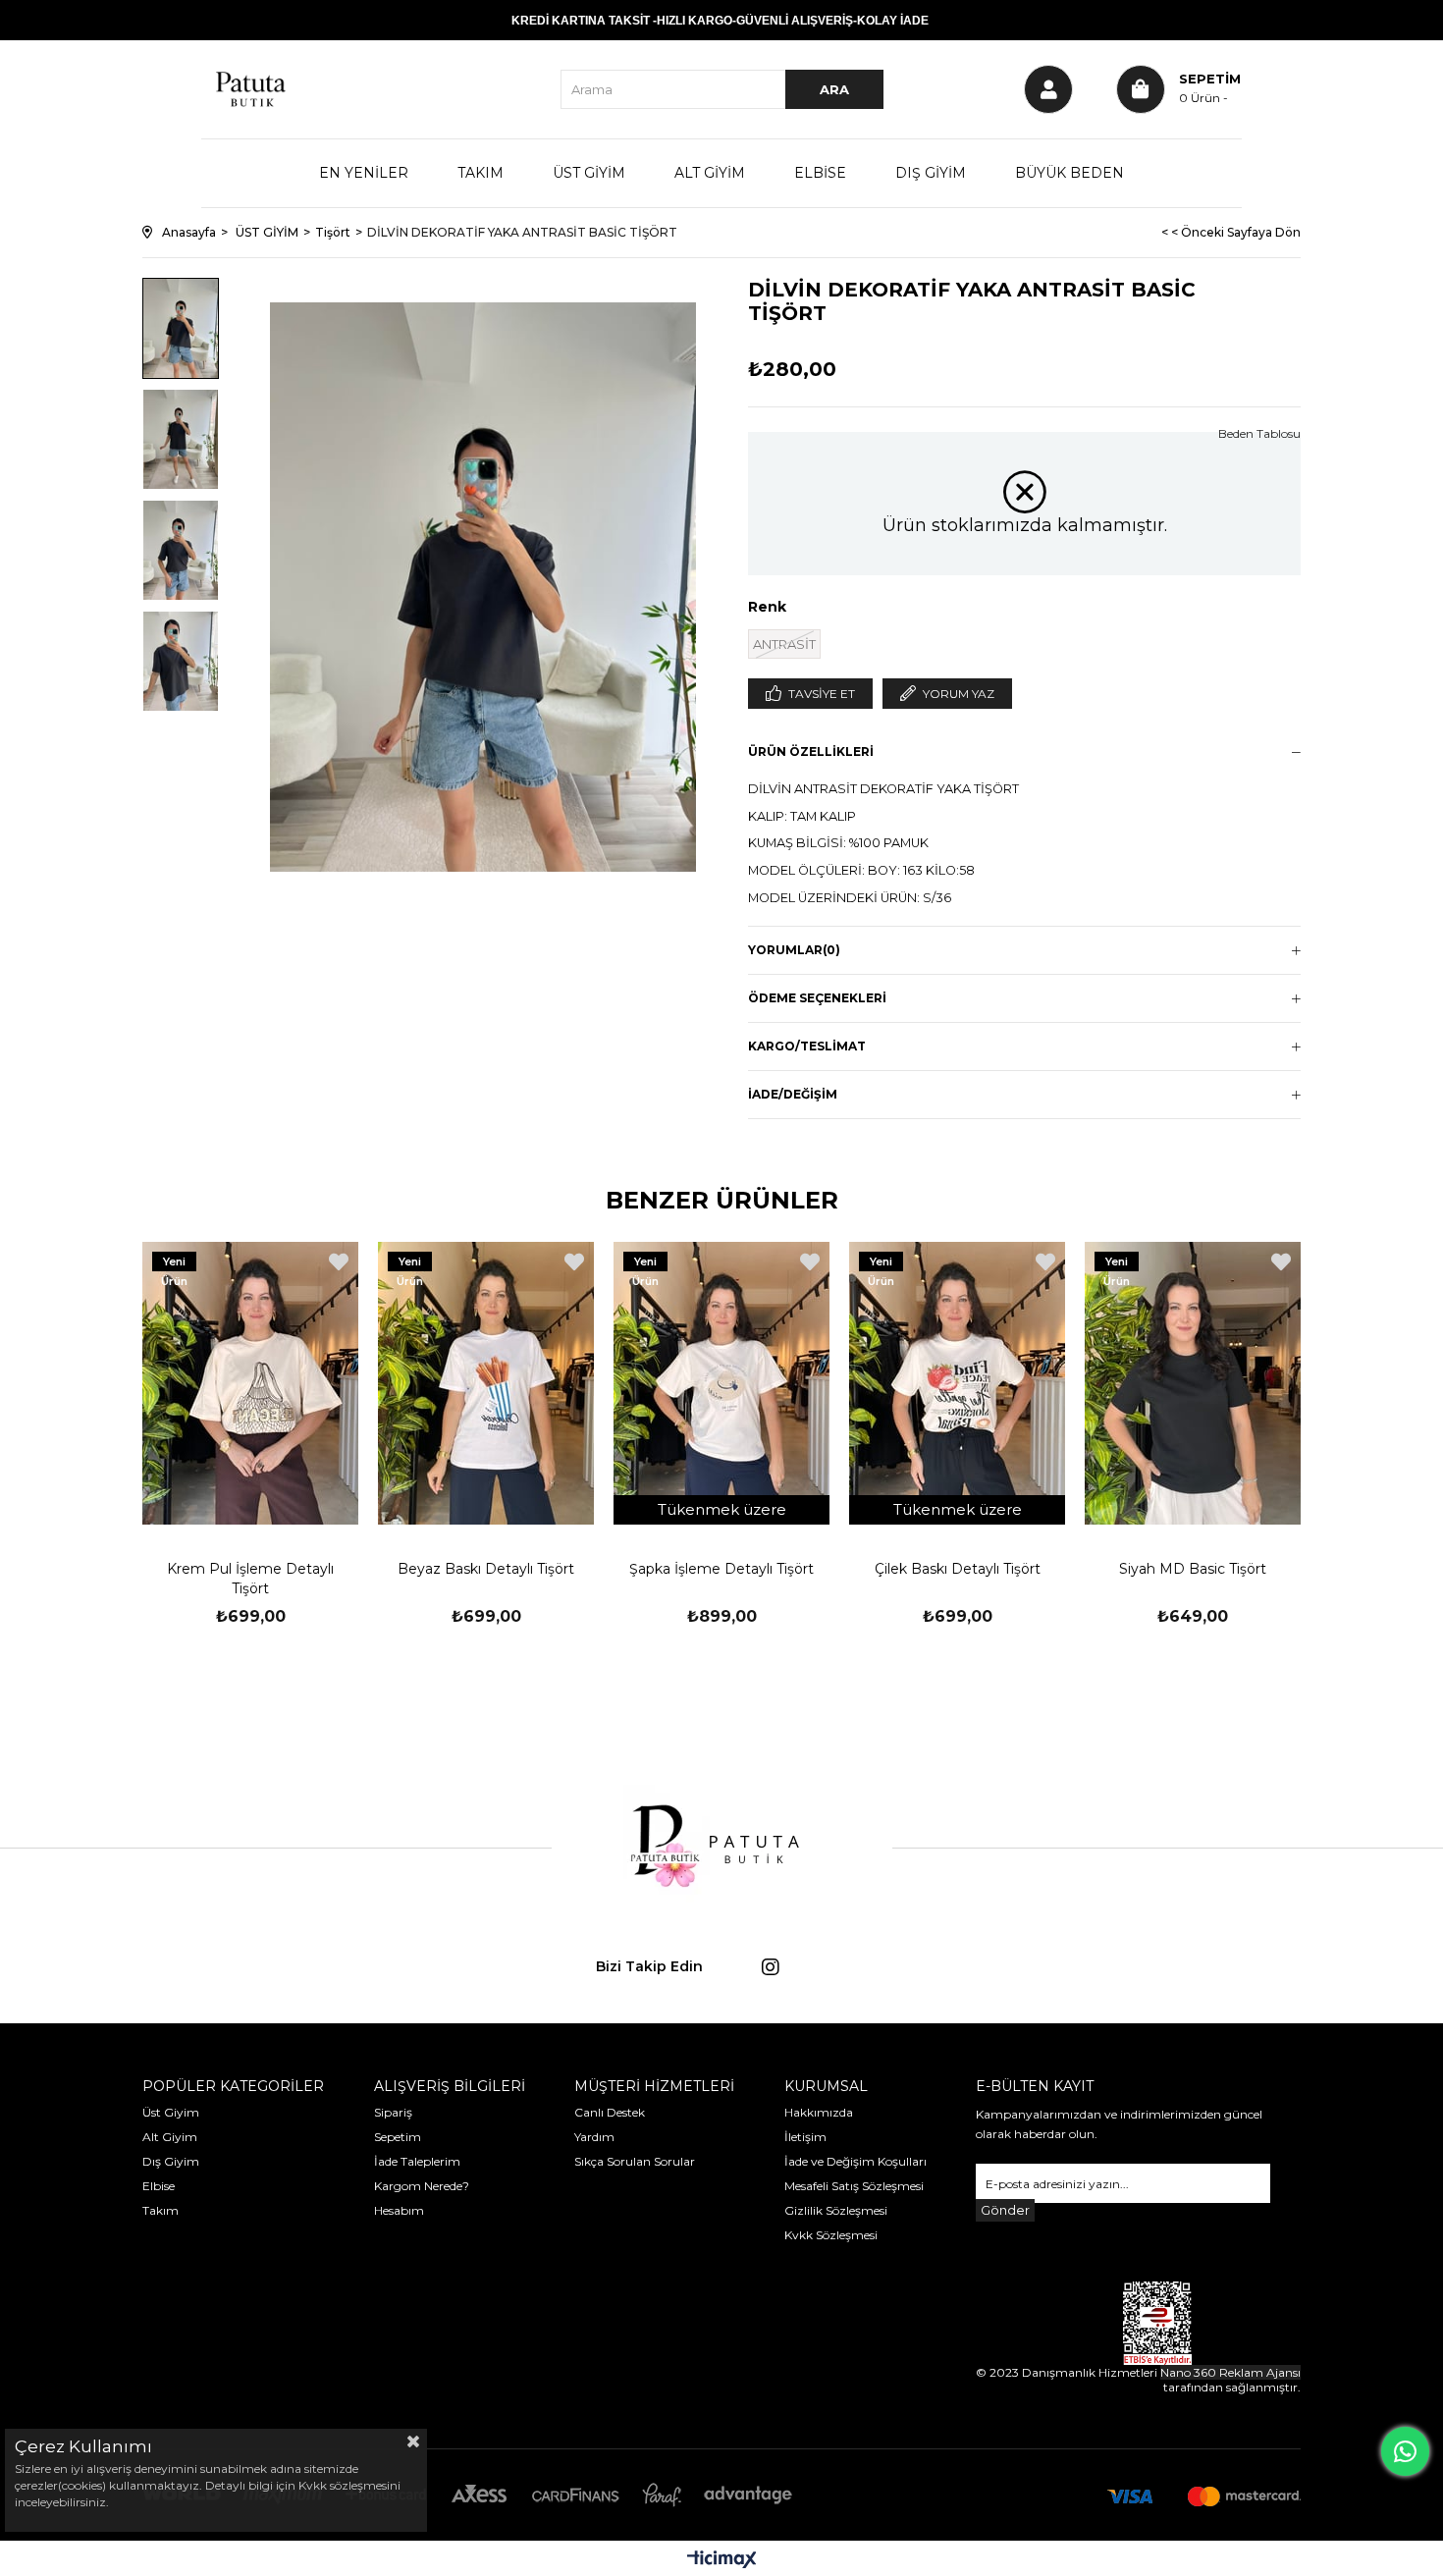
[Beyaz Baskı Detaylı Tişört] (486, 1383)
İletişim (805, 2137)
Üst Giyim (171, 2112)
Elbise (159, 2186)
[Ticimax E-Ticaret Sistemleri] (722, 2561)
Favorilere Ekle (339, 1262)
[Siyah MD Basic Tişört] (1193, 1383)
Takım (160, 2210)
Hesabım (399, 2210)
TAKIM (481, 173)
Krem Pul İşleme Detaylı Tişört (250, 1579)
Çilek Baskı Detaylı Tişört (958, 1569)
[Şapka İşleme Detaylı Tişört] (721, 1383)
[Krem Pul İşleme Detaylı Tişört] (250, 1383)
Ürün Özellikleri (811, 751)
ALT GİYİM (710, 173)
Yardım (594, 2137)
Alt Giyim (170, 2137)
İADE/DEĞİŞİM (793, 1094)
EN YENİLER (364, 173)
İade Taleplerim (417, 2161)
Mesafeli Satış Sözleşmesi (854, 2186)
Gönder (1005, 2210)
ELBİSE (820, 173)
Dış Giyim (171, 2161)
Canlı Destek (610, 2112)
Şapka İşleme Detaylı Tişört (721, 1569)
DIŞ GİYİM (931, 173)
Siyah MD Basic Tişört (1193, 1569)
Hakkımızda (819, 2112)
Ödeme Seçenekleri (817, 998)
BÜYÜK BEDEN (1069, 173)
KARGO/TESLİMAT (807, 1046)
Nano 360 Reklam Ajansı (1230, 2372)
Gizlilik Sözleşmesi (836, 2210)
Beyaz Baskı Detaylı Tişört (486, 1569)
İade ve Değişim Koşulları (855, 2161)
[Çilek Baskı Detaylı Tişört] (957, 1383)
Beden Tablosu (1259, 433)
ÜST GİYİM (589, 173)
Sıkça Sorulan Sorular (635, 2161)
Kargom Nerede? (422, 2186)
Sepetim (398, 2137)
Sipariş (393, 2112)
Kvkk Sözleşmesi (831, 2235)
